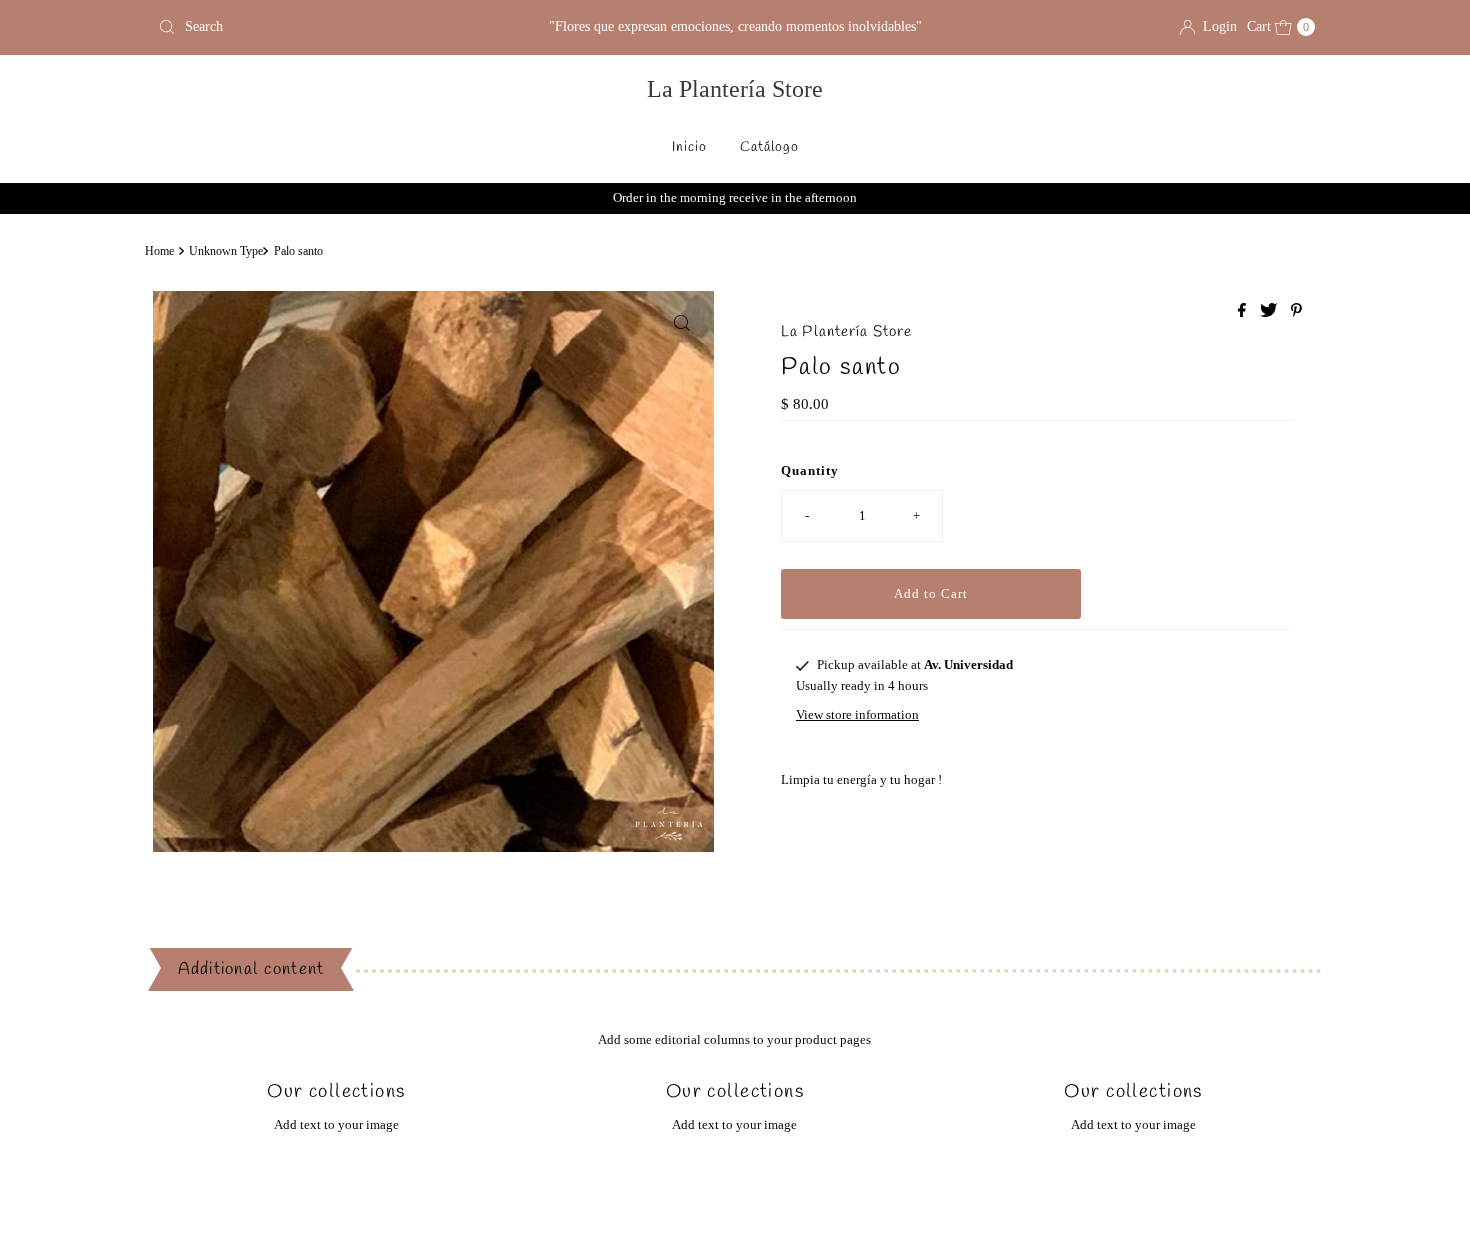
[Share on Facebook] (1244, 311)
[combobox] (339, 27)
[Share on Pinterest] (1296, 311)
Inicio (689, 147)
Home (159, 251)
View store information (857, 714)
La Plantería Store (735, 89)
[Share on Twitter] (1270, 311)
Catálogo (769, 147)
